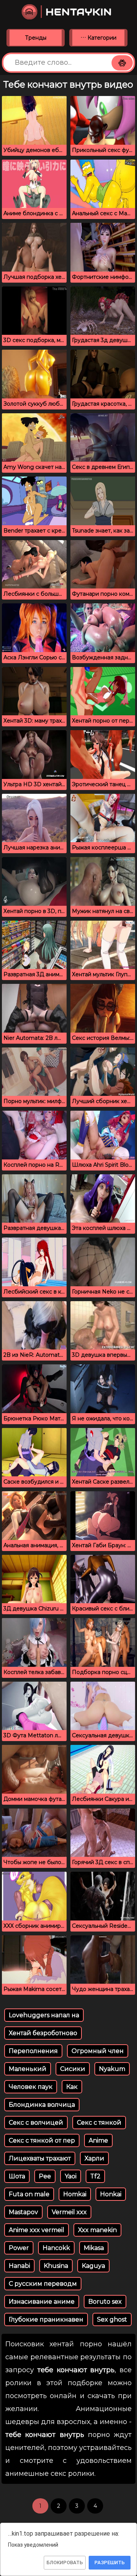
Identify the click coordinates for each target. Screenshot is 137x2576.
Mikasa (94, 2248)
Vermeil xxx (69, 2212)
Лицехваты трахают (40, 2158)
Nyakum (112, 2069)
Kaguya (93, 2266)
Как (72, 2087)
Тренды (36, 38)
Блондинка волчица (42, 2105)
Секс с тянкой (99, 2123)
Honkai (111, 2194)
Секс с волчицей (36, 2123)
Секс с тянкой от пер (42, 2140)
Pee (45, 2176)
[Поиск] (122, 63)
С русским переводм (43, 2284)
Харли (94, 2158)
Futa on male (29, 2194)
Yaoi (71, 2176)
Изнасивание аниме (42, 2302)
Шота (17, 2176)
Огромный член (98, 2051)
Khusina (56, 2266)
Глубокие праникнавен (46, 2319)
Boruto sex (105, 2302)
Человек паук (31, 2087)
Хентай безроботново (43, 2033)
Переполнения (33, 2051)
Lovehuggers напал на (44, 2015)
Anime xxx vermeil (37, 2230)
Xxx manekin (97, 2230)
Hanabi (19, 2266)
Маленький (28, 2069)
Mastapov (23, 2212)
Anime (98, 2140)
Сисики (73, 2069)
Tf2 (95, 2176)
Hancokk (56, 2248)
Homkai (75, 2194)
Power (19, 2248)
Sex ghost (112, 2319)
